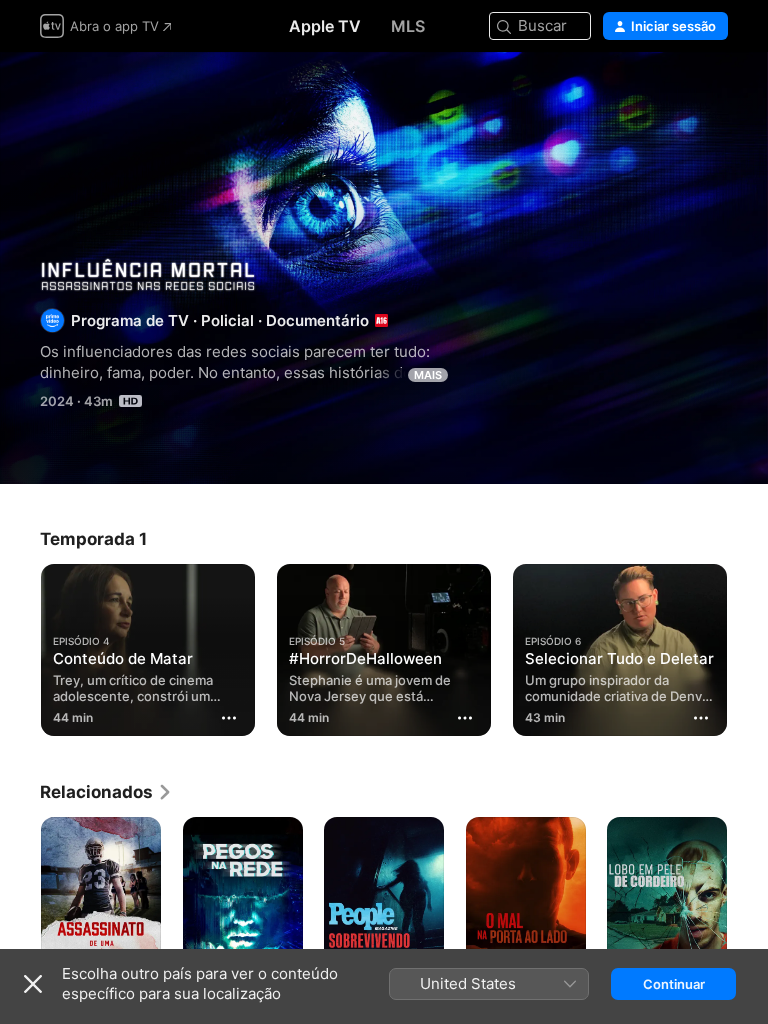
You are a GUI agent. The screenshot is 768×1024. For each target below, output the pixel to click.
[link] (106, 792)
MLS (408, 26)
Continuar (674, 984)
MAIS (428, 375)
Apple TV (325, 26)
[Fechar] (33, 984)
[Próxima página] (748, 650)
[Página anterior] (20, 650)
